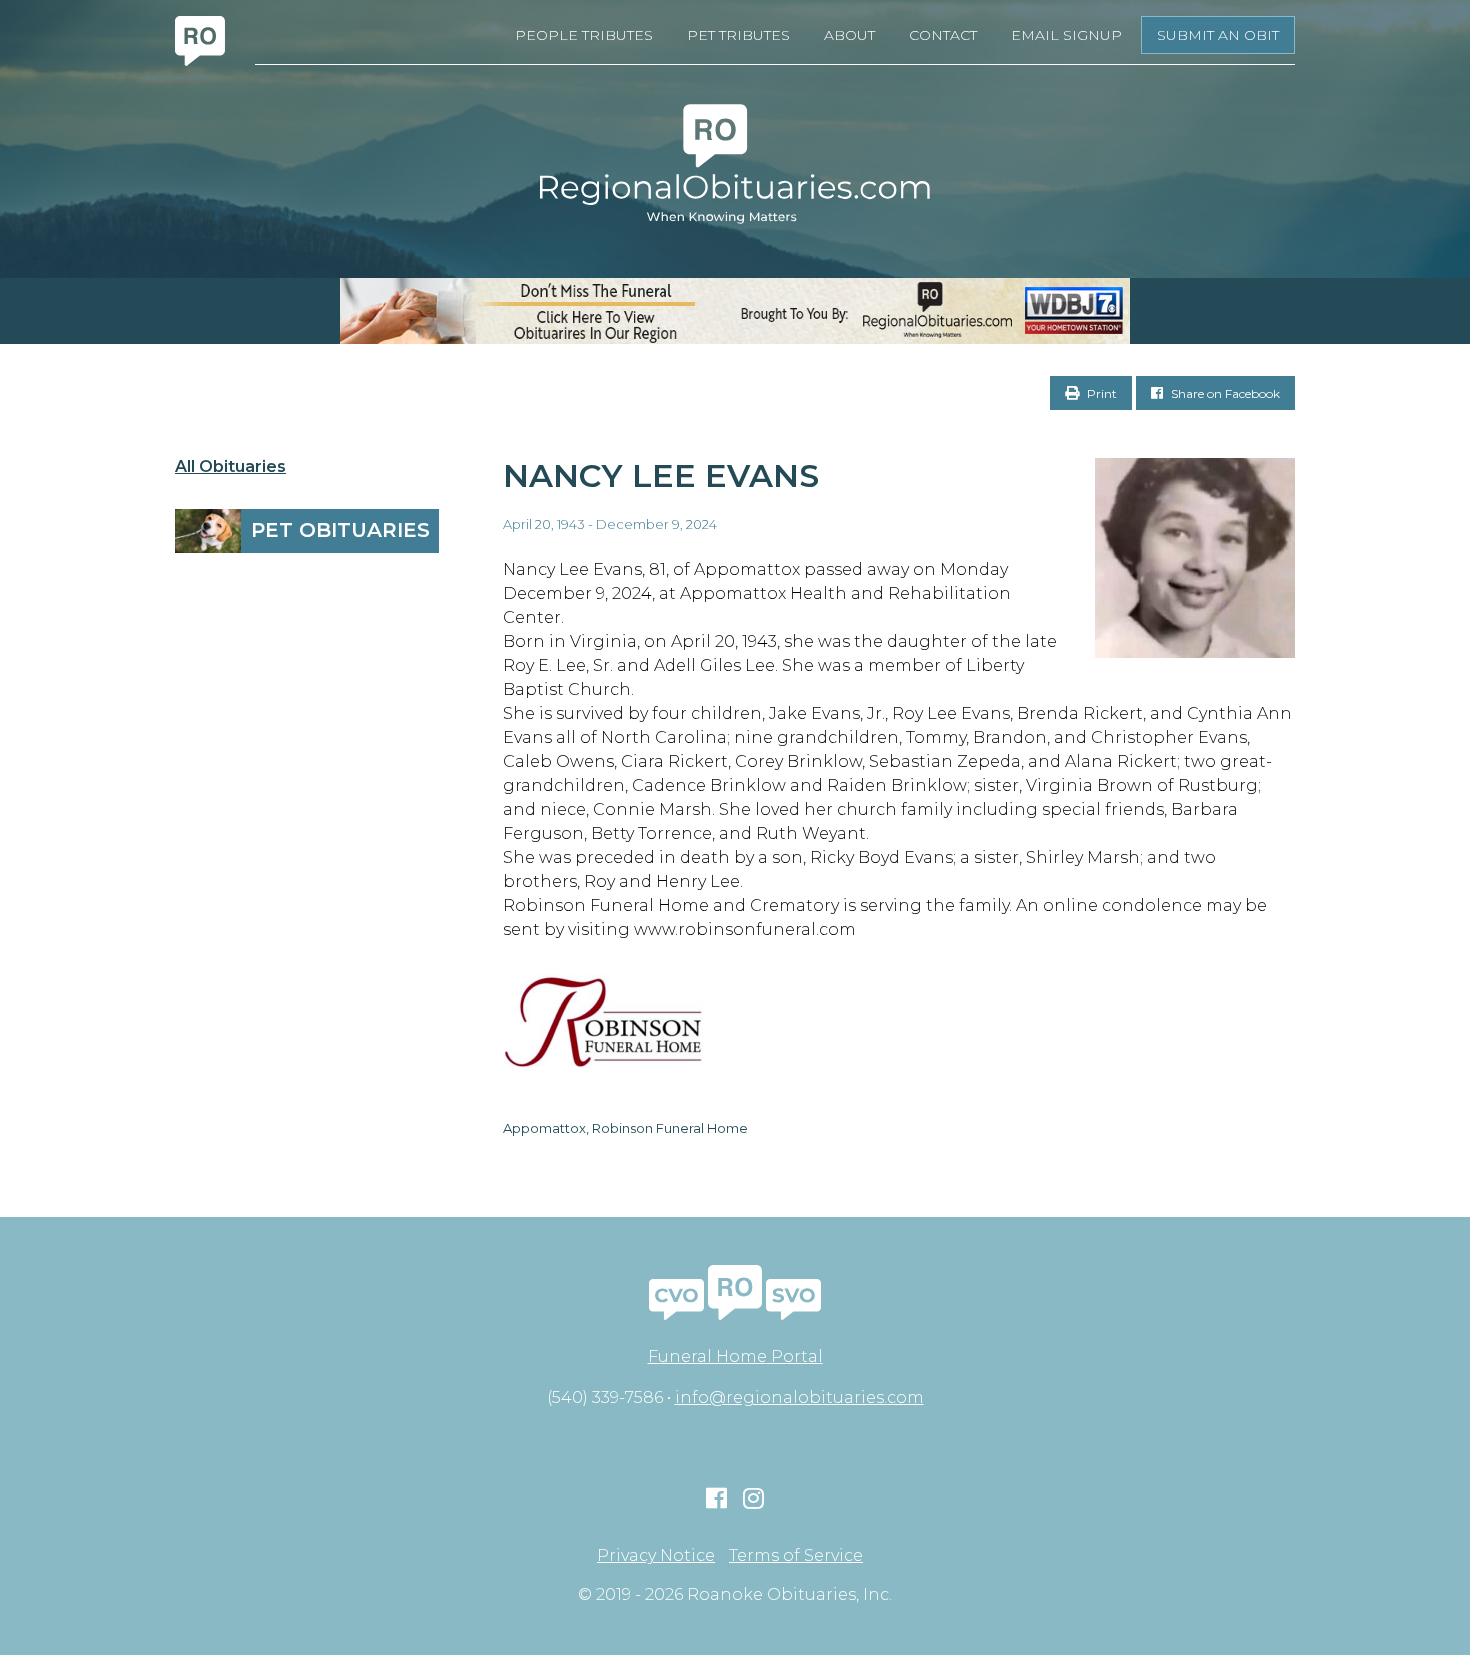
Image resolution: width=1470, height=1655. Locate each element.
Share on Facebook (1224, 393)
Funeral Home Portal (735, 1356)
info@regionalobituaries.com (799, 1397)
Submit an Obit (1218, 35)
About (849, 35)
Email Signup (1066, 35)
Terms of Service (796, 1556)
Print (1100, 393)
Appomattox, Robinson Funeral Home (625, 1128)
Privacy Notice (656, 1556)
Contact (943, 35)
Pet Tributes (738, 35)
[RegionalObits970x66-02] (735, 311)
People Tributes (584, 35)
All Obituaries (230, 467)
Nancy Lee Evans (661, 475)
